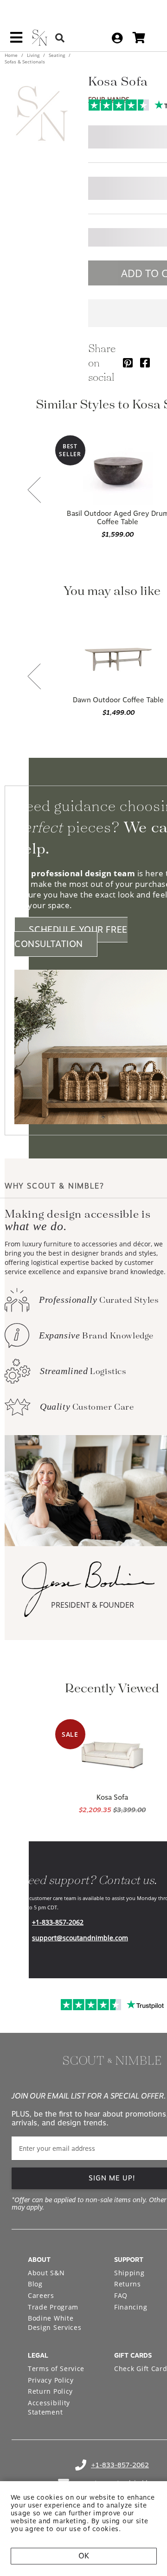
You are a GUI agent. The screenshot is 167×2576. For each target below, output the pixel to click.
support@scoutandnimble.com (80, 1938)
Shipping (129, 2273)
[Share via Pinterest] (128, 362)
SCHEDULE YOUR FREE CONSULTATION (71, 937)
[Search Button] (60, 38)
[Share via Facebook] (145, 362)
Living (33, 55)
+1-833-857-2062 (58, 1922)
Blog (35, 2284)
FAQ (121, 2295)
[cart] (139, 38)
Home (12, 55)
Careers (41, 2295)
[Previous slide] (34, 491)
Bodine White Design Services (55, 2323)
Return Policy (50, 2391)
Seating (57, 55)
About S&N (46, 2273)
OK (84, 2556)
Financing (131, 2307)
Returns (128, 2284)
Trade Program (53, 2307)
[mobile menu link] (16, 41)
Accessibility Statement (49, 2407)
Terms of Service (56, 2369)
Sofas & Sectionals (25, 62)
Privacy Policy (51, 2380)
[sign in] (117, 38)
